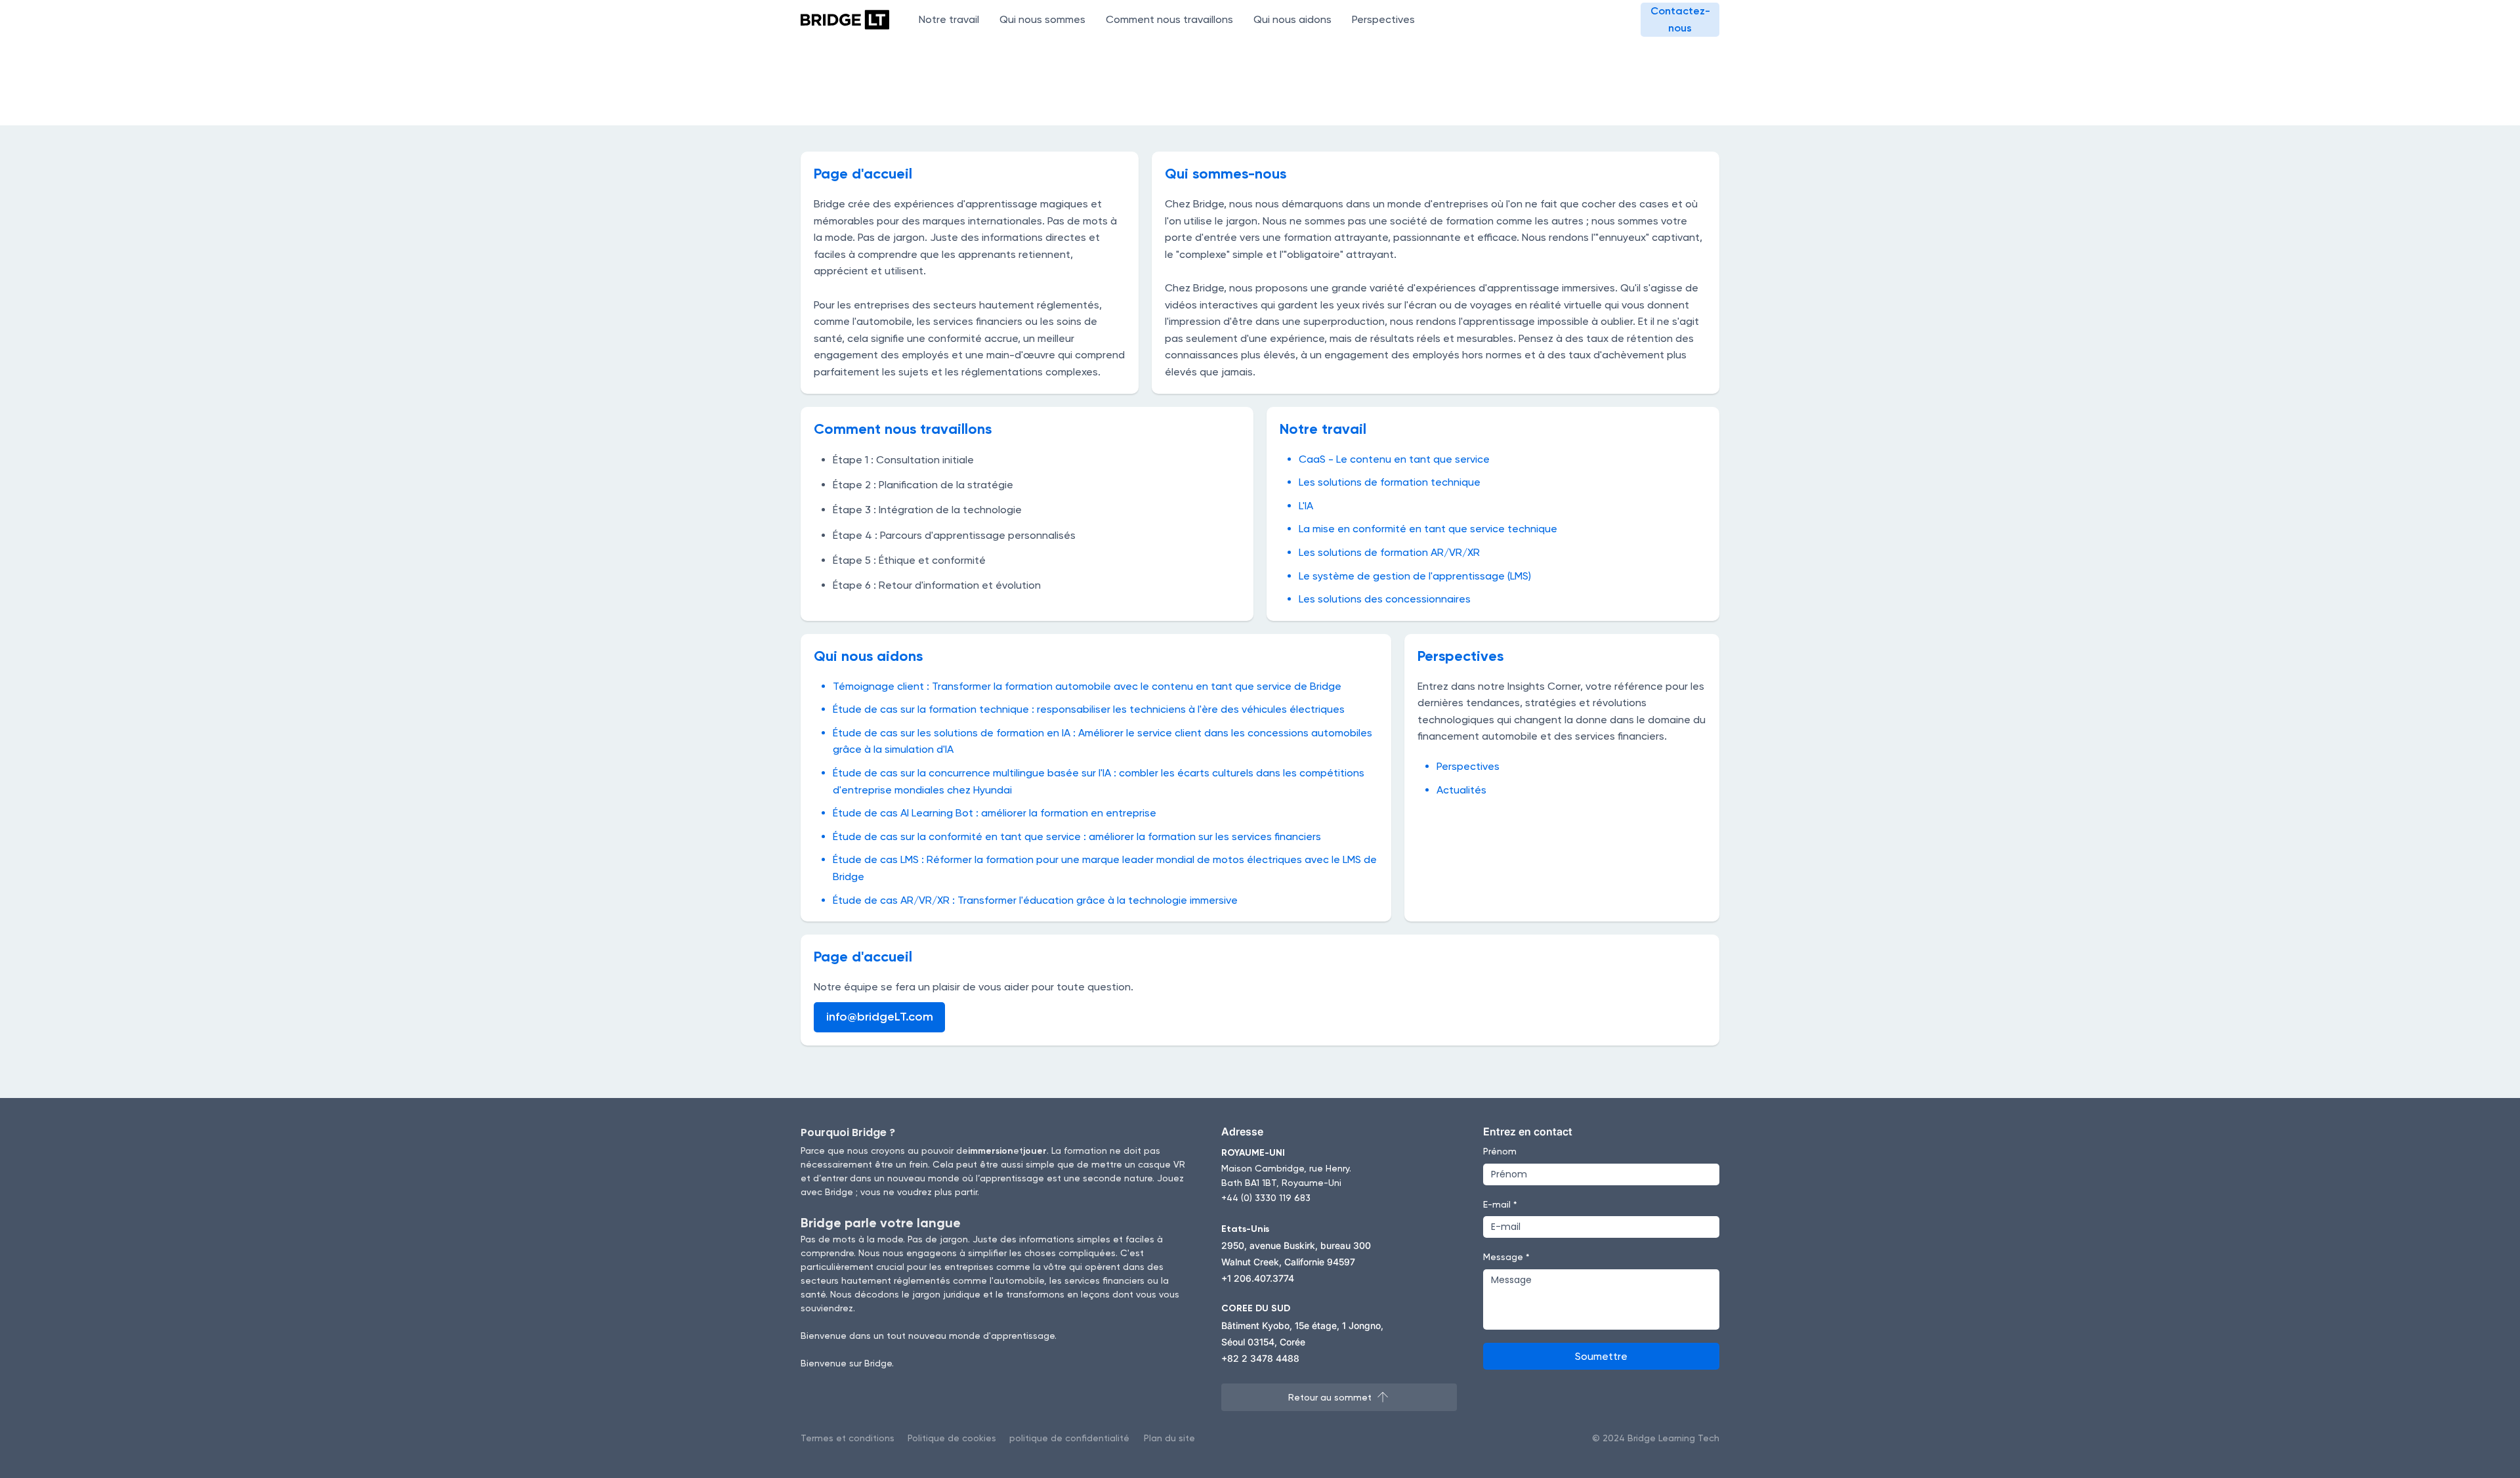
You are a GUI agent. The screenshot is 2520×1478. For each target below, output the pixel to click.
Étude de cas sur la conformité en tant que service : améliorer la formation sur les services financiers (1077, 836)
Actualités (1461, 790)
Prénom (1500, 1151)
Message (1506, 1257)
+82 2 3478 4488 (1260, 1358)
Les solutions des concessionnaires (1385, 599)
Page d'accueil (863, 174)
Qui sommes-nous (1226, 174)
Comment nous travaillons (903, 429)
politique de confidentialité (1069, 1438)
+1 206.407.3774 (1258, 1278)
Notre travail (1323, 429)
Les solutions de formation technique (1390, 482)
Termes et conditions (848, 1438)
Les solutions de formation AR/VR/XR (1389, 552)
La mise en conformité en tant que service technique (1428, 529)
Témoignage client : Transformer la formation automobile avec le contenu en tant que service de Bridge (1087, 686)
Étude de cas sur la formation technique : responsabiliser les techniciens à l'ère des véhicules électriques (1089, 709)
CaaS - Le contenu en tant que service (1394, 459)
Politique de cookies (952, 1438)
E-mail (1500, 1204)
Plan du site (1169, 1438)
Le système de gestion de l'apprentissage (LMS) (1415, 576)
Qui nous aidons (868, 656)
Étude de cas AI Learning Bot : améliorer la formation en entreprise (995, 813)
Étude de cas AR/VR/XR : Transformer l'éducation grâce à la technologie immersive (1035, 900)
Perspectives (1460, 656)
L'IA (1306, 506)
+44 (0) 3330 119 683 (1266, 1198)
